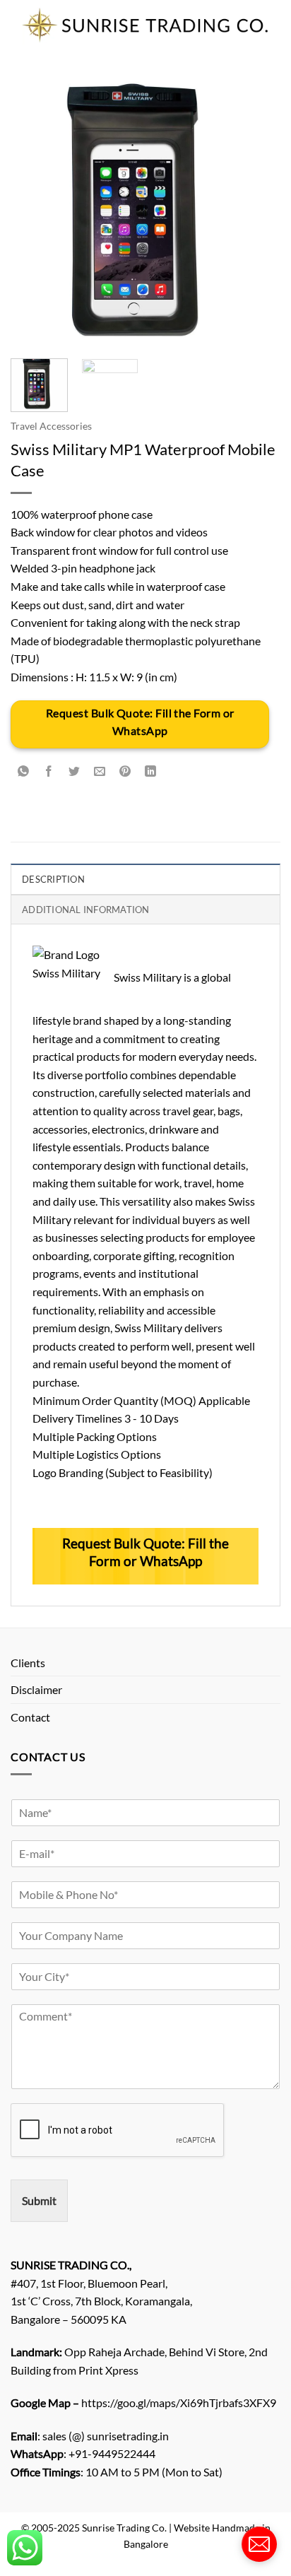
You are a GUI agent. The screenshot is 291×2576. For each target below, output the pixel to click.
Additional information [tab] (86, 910)
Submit (39, 2200)
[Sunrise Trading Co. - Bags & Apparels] (145, 25)
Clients (28, 1663)
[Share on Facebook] (49, 771)
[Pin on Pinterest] (125, 771)
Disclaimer (36, 1689)
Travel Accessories (51, 426)
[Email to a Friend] (100, 771)
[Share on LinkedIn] (151, 771)
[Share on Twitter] (75, 771)
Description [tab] (53, 879)
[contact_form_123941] (259, 2544)
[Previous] (34, 213)
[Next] (257, 213)
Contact (30, 1717)
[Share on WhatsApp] (24, 771)
